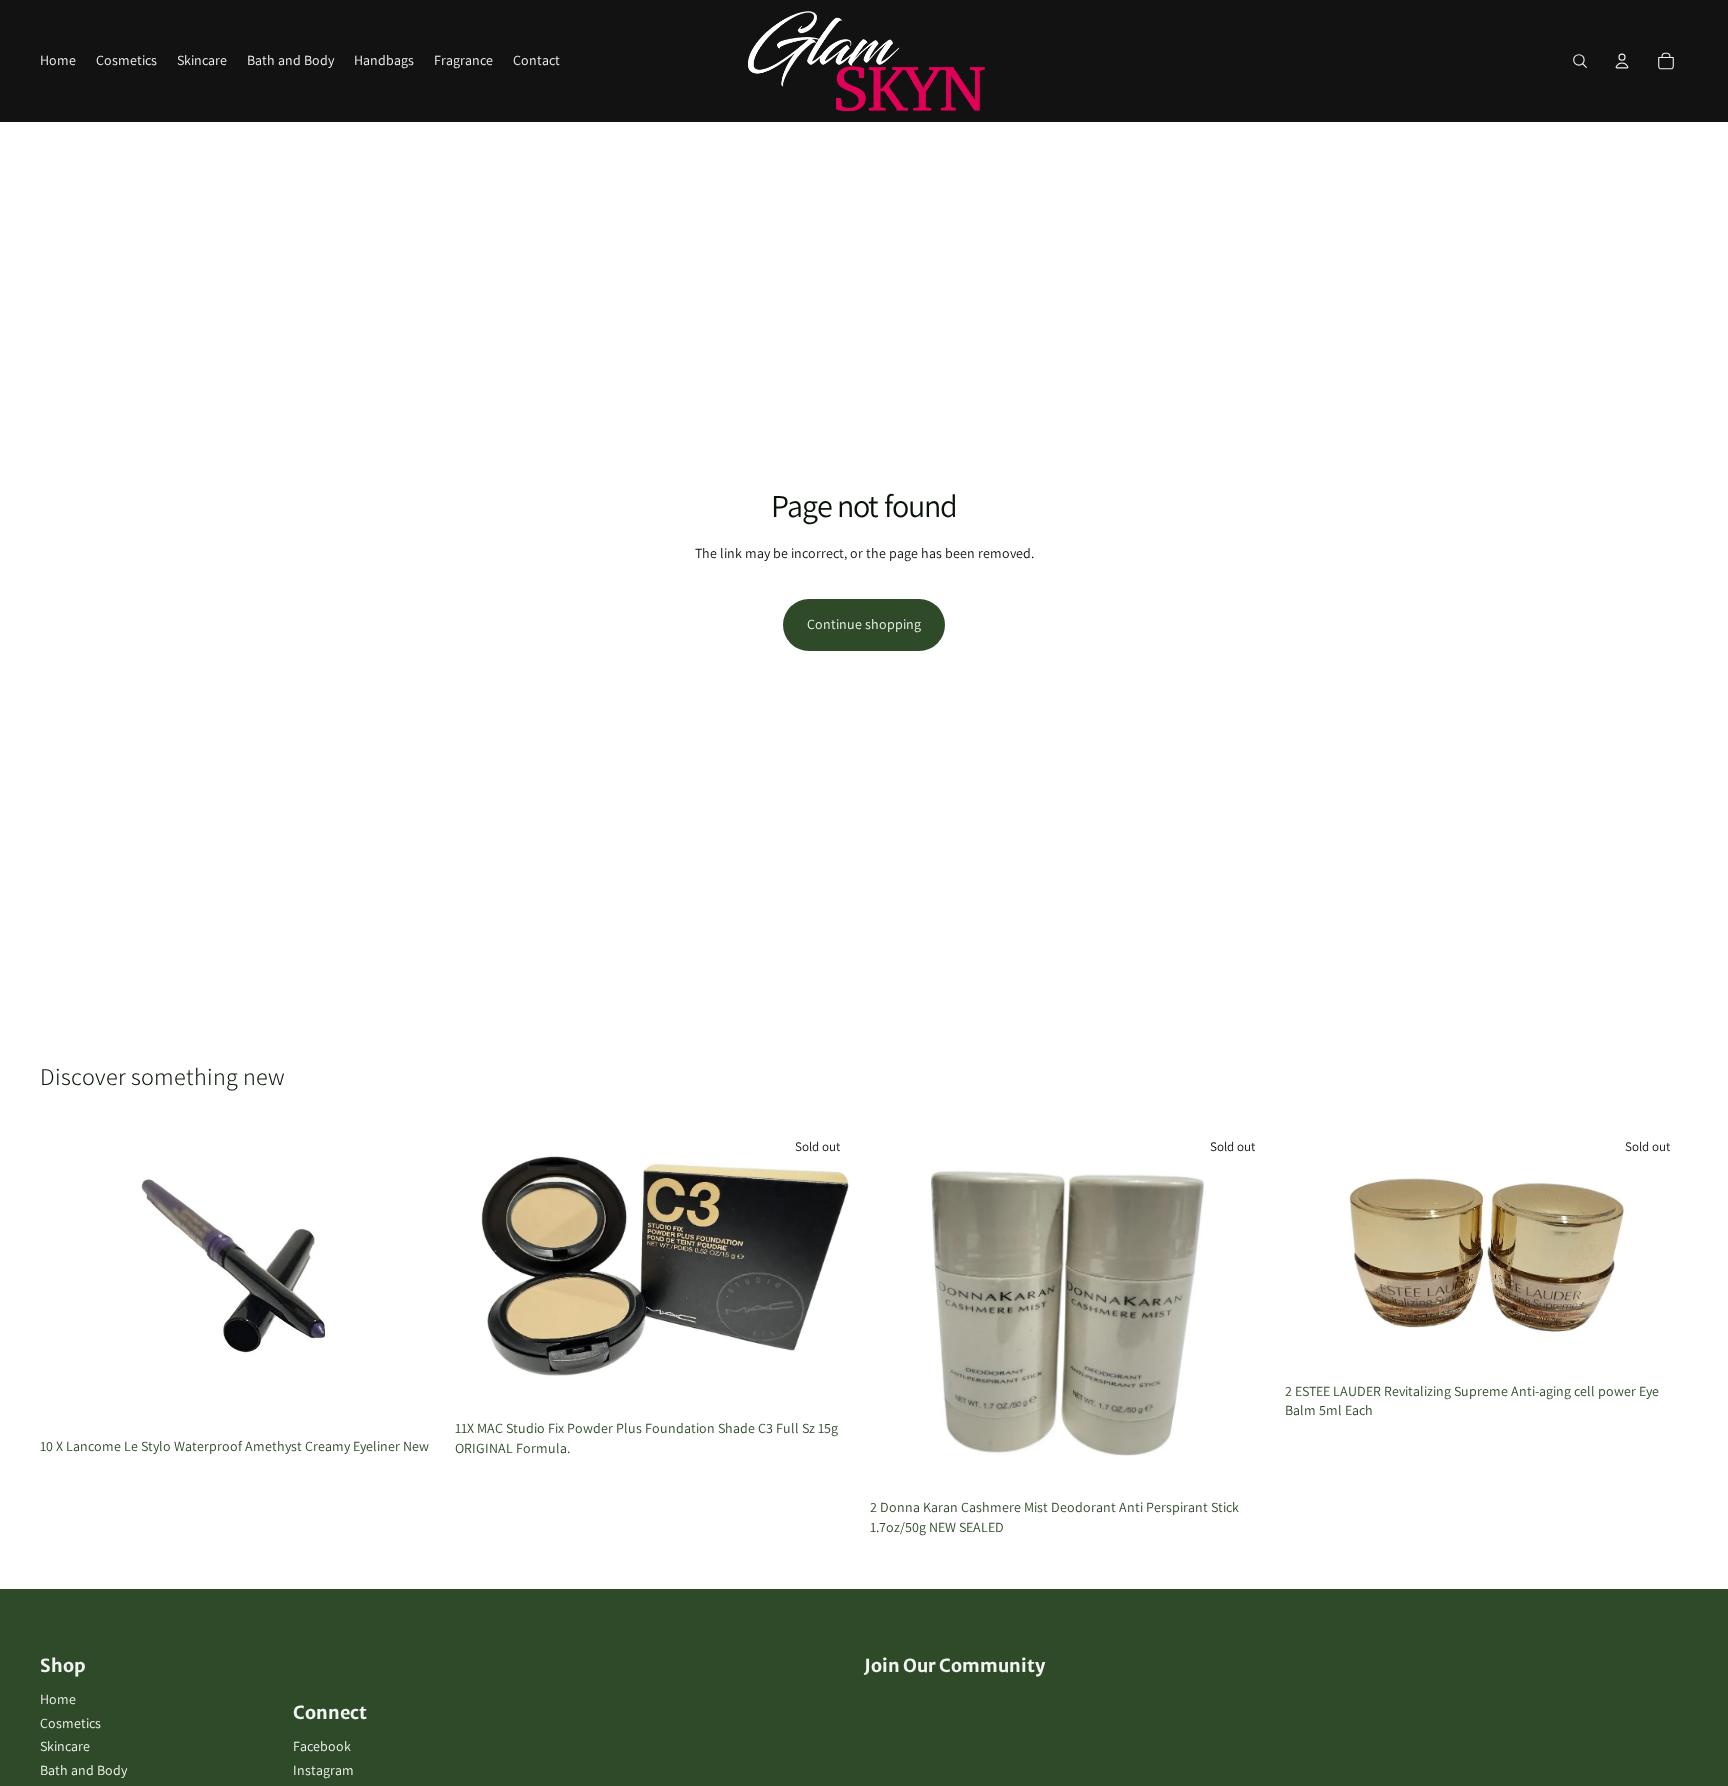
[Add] (412, 1398)
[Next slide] (828, 1269)
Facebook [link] (322, 1746)
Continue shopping (864, 624)
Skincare (65, 1746)
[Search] (1580, 61)
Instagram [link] (323, 1770)
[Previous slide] (485, 1269)
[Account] (1622, 61)
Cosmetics (70, 1723)
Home (58, 1699)
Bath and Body (83, 1770)
